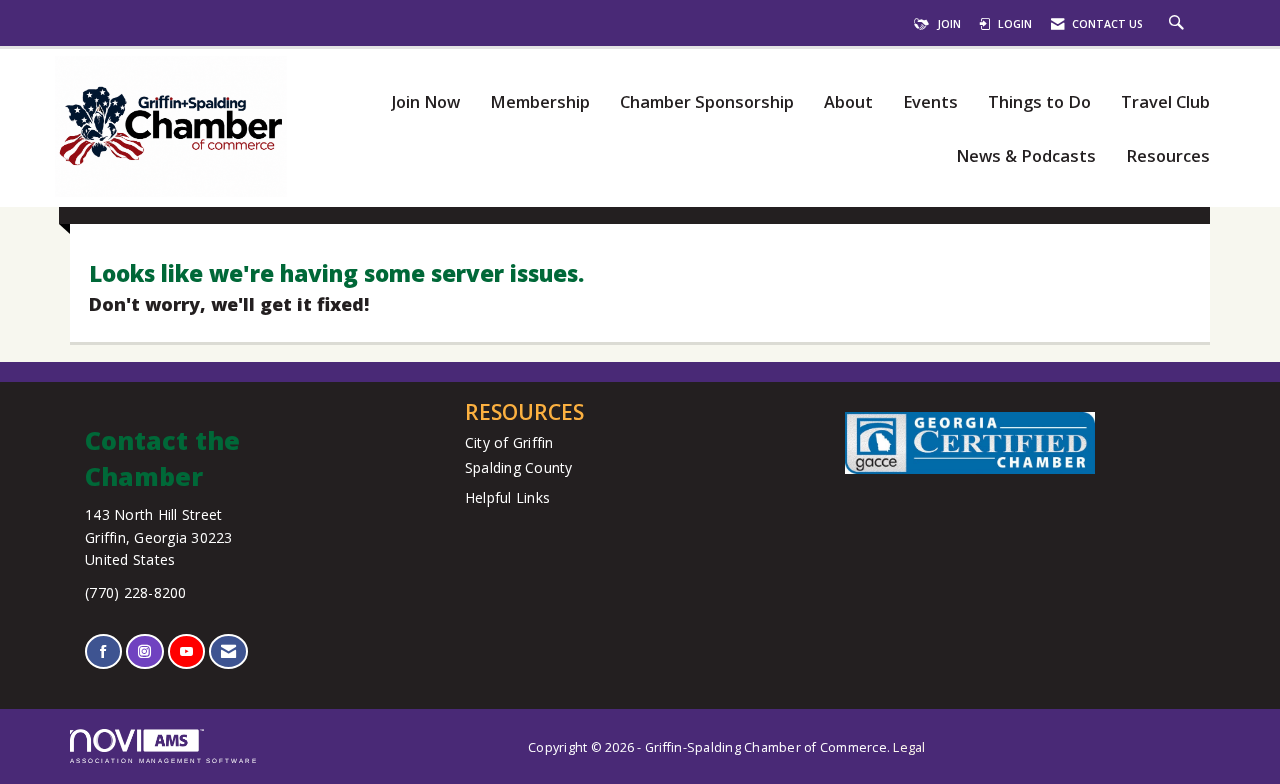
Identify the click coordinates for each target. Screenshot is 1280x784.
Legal (909, 747)
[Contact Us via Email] (228, 651)
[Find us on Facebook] (103, 651)
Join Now (425, 102)
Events (930, 102)
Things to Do (1039, 102)
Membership (540, 102)
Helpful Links (507, 497)
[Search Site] (1179, 24)
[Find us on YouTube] (186, 651)
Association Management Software (164, 760)
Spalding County (519, 467)
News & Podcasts (1026, 156)
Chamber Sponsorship (707, 102)
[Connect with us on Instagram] (144, 651)
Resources (1168, 156)
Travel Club (1165, 102)
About (848, 102)
